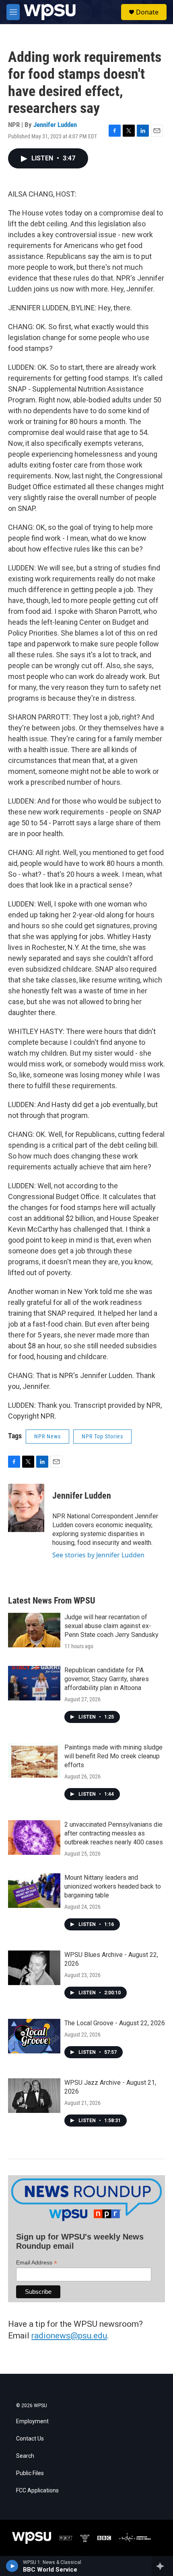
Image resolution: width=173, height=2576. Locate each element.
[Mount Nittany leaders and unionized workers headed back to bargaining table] (34, 1891)
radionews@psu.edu (69, 2336)
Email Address (37, 2263)
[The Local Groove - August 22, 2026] (34, 2036)
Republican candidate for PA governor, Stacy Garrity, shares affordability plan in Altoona (107, 1679)
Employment (32, 2421)
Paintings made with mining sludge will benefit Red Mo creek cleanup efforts (113, 1756)
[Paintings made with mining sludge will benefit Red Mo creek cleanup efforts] (34, 1760)
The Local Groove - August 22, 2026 (115, 2023)
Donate (147, 12)
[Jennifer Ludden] (26, 1508)
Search (25, 2456)
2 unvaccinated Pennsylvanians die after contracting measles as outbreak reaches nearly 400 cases (114, 1833)
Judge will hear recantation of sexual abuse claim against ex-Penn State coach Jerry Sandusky (111, 1626)
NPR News (47, 1436)
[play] (12, 2566)
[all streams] (162, 2566)
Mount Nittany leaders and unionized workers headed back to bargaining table (113, 1886)
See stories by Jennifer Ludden (98, 1555)
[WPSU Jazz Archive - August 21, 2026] (34, 2096)
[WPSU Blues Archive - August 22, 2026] (34, 1968)
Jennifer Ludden (55, 125)
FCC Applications (37, 2491)
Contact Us (30, 2439)
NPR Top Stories (102, 1436)
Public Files (30, 2473)
